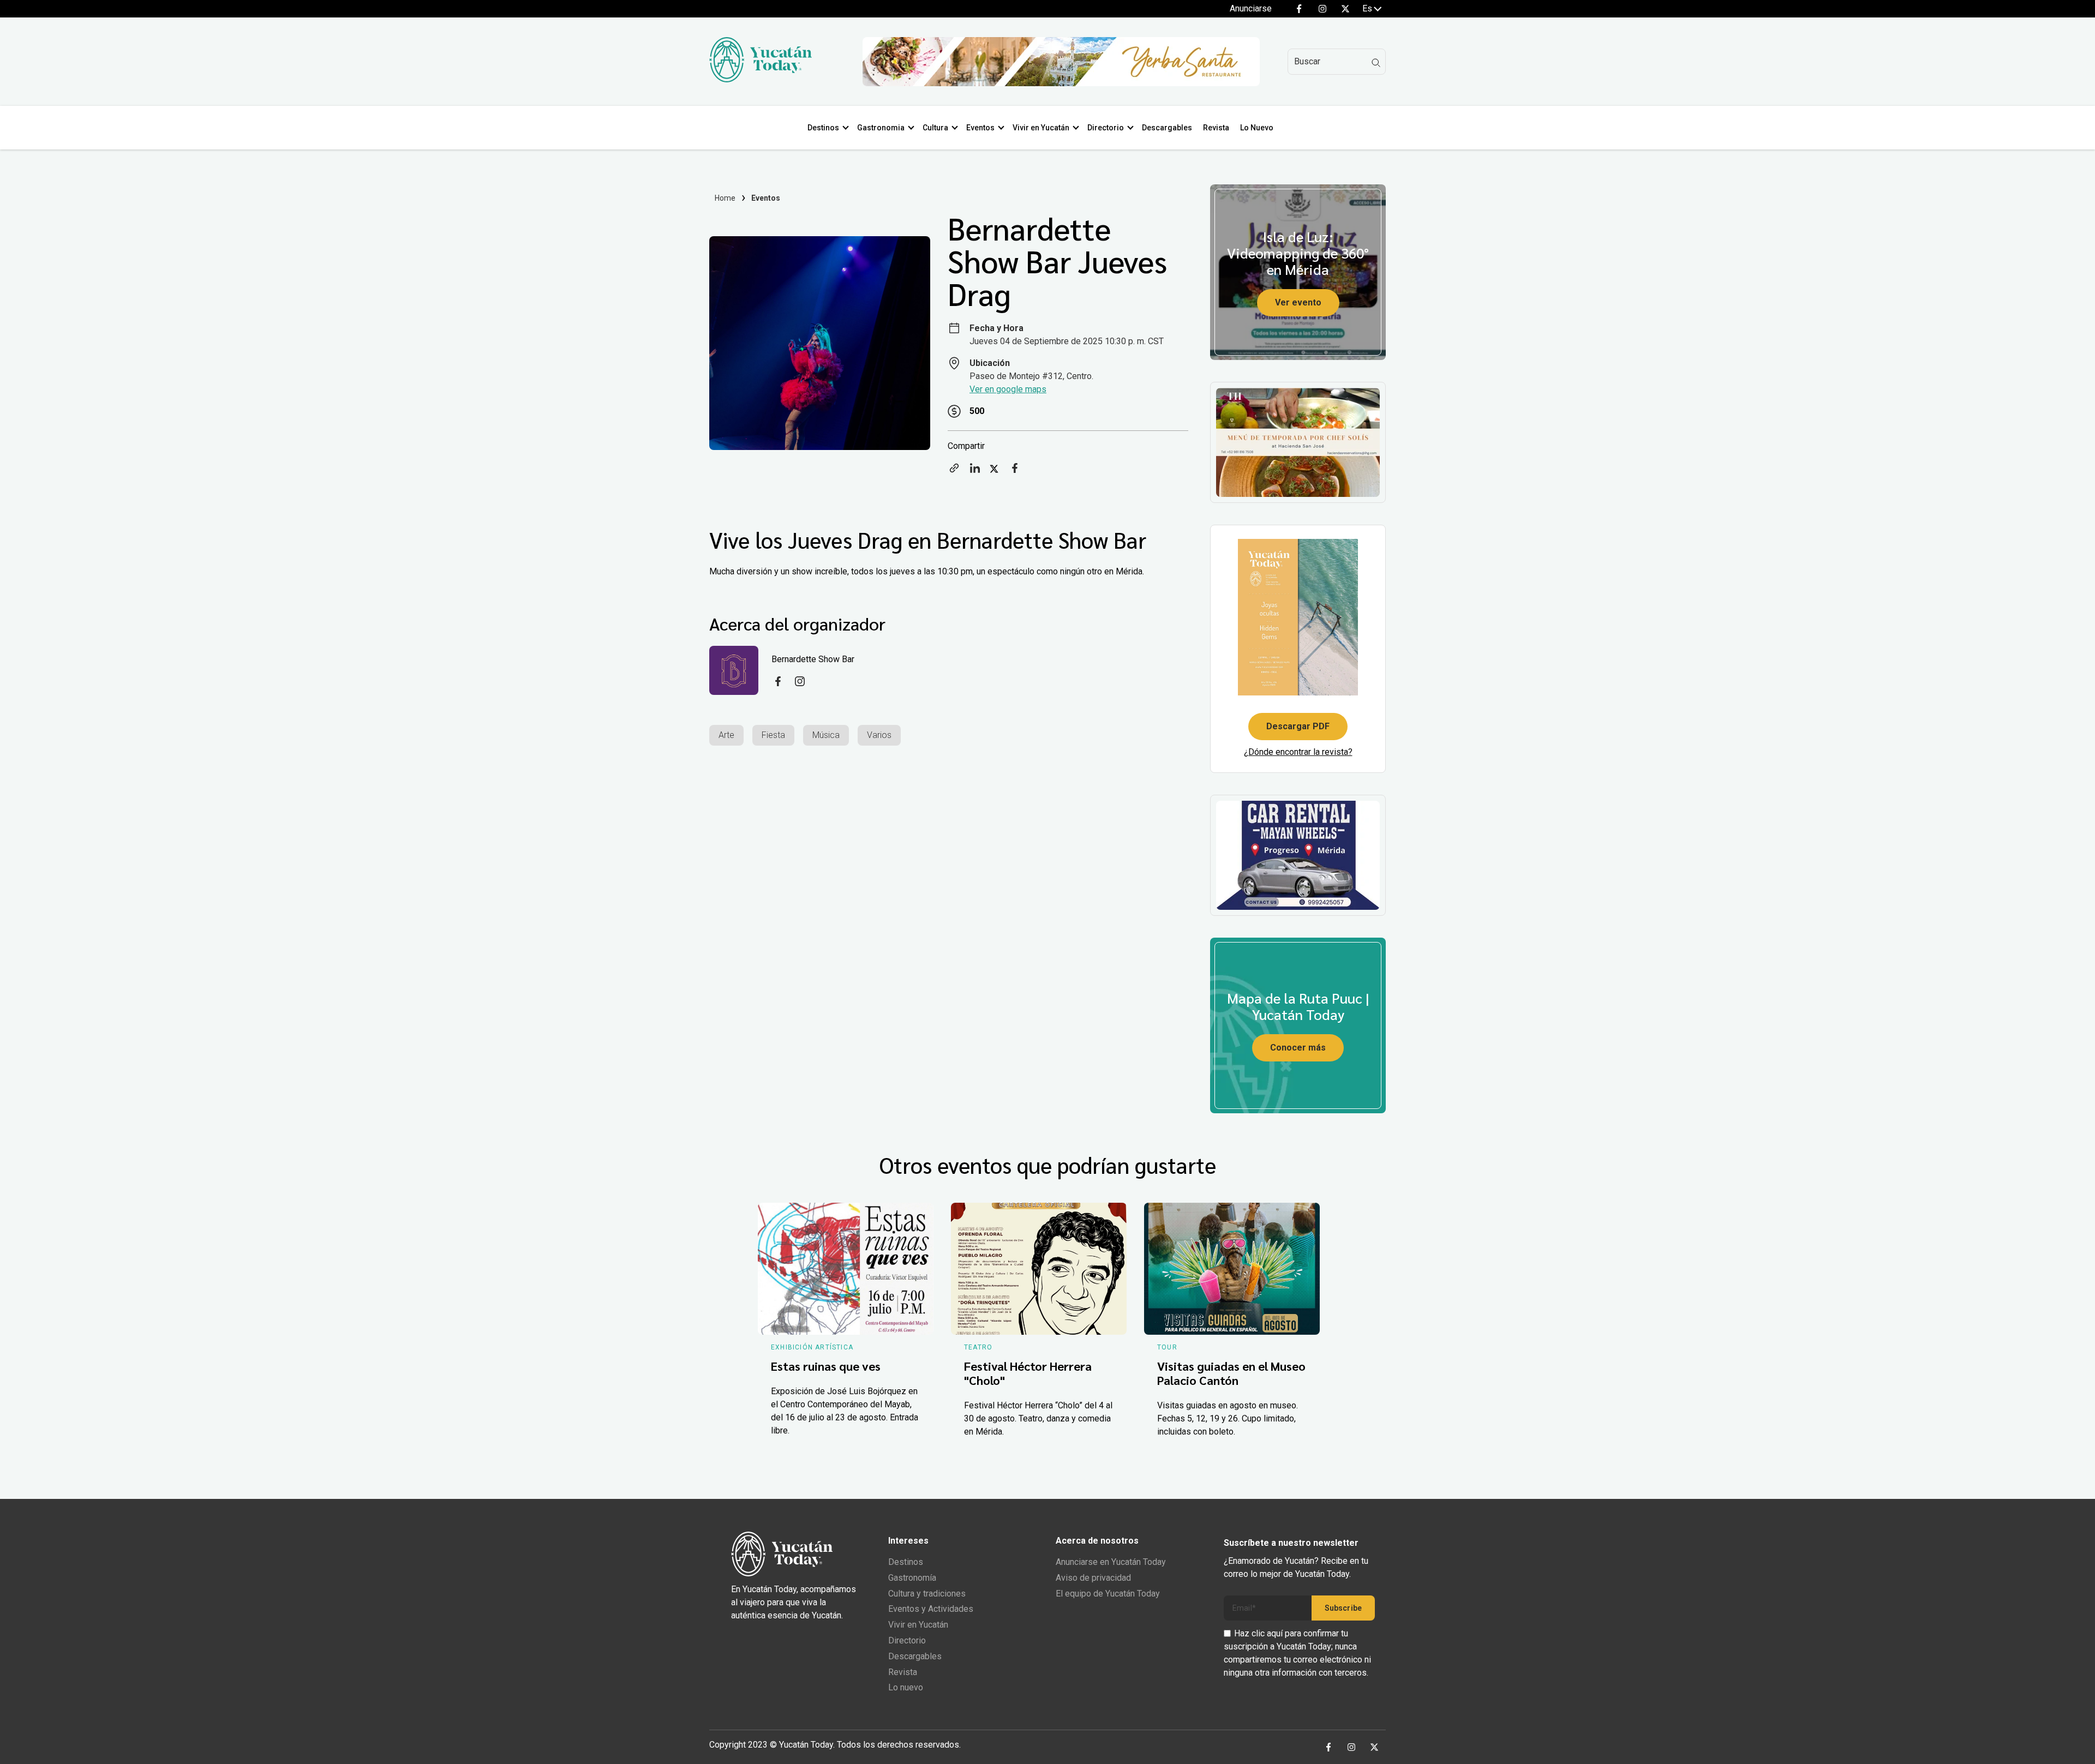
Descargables (1167, 128)
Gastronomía (912, 1578)
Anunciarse (1251, 8)
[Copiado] (954, 472)
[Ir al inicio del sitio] (761, 79)
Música (826, 735)
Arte (726, 735)
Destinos (823, 128)
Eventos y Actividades (931, 1609)
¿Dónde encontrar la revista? (1298, 752)
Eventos (980, 128)
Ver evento (1298, 302)
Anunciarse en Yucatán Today (1111, 1562)
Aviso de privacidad (1093, 1578)
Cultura (935, 128)
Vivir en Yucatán (1041, 128)
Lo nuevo (906, 1687)
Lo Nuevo (1257, 128)
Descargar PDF (1298, 726)
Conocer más (1298, 1048)
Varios (879, 735)
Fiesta (773, 735)
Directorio (1106, 128)
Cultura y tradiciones (927, 1594)
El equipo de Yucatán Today (1108, 1594)
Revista (1216, 128)
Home (725, 198)
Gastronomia (881, 128)
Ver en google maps (1008, 389)
